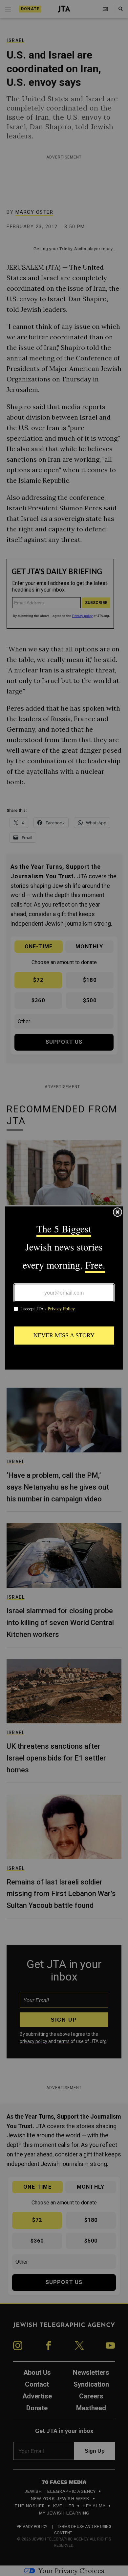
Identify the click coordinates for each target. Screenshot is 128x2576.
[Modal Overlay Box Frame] (64, 1288)
